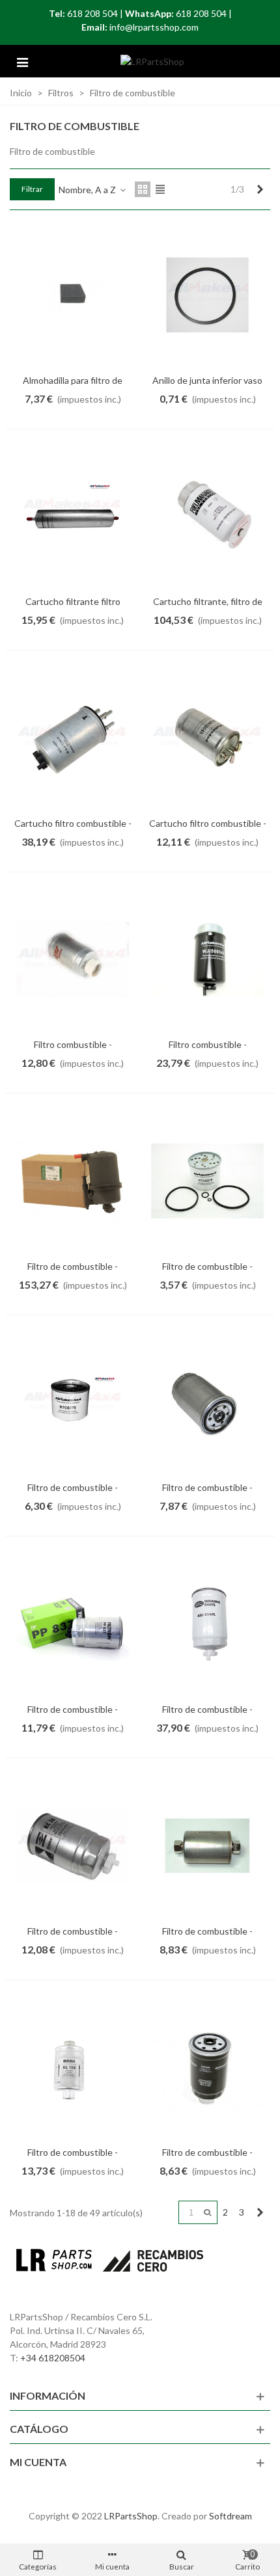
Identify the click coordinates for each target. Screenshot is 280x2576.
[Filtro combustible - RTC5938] (73, 960)
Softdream (231, 2516)
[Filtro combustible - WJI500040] (207, 960)
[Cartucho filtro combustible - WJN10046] (207, 738)
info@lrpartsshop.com (154, 27)
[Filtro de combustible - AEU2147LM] (73, 1846)
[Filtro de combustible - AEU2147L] (207, 1403)
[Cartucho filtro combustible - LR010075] (73, 738)
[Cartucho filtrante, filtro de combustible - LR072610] (207, 517)
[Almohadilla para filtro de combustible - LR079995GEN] (73, 295)
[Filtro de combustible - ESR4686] (207, 2068)
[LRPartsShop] (152, 61)
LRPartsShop (131, 2516)
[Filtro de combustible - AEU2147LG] (73, 1624)
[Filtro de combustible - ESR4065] (207, 1846)
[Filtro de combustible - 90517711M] (73, 1403)
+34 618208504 (53, 2358)
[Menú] (22, 61)
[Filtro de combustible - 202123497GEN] (73, 1181)
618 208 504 (92, 13)
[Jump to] (208, 2212)
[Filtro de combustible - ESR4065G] (73, 2068)
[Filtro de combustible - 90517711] (207, 1181)
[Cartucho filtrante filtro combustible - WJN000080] (73, 517)
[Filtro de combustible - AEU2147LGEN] (207, 1624)
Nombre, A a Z (88, 190)
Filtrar (32, 189)
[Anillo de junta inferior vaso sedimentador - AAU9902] (207, 295)
